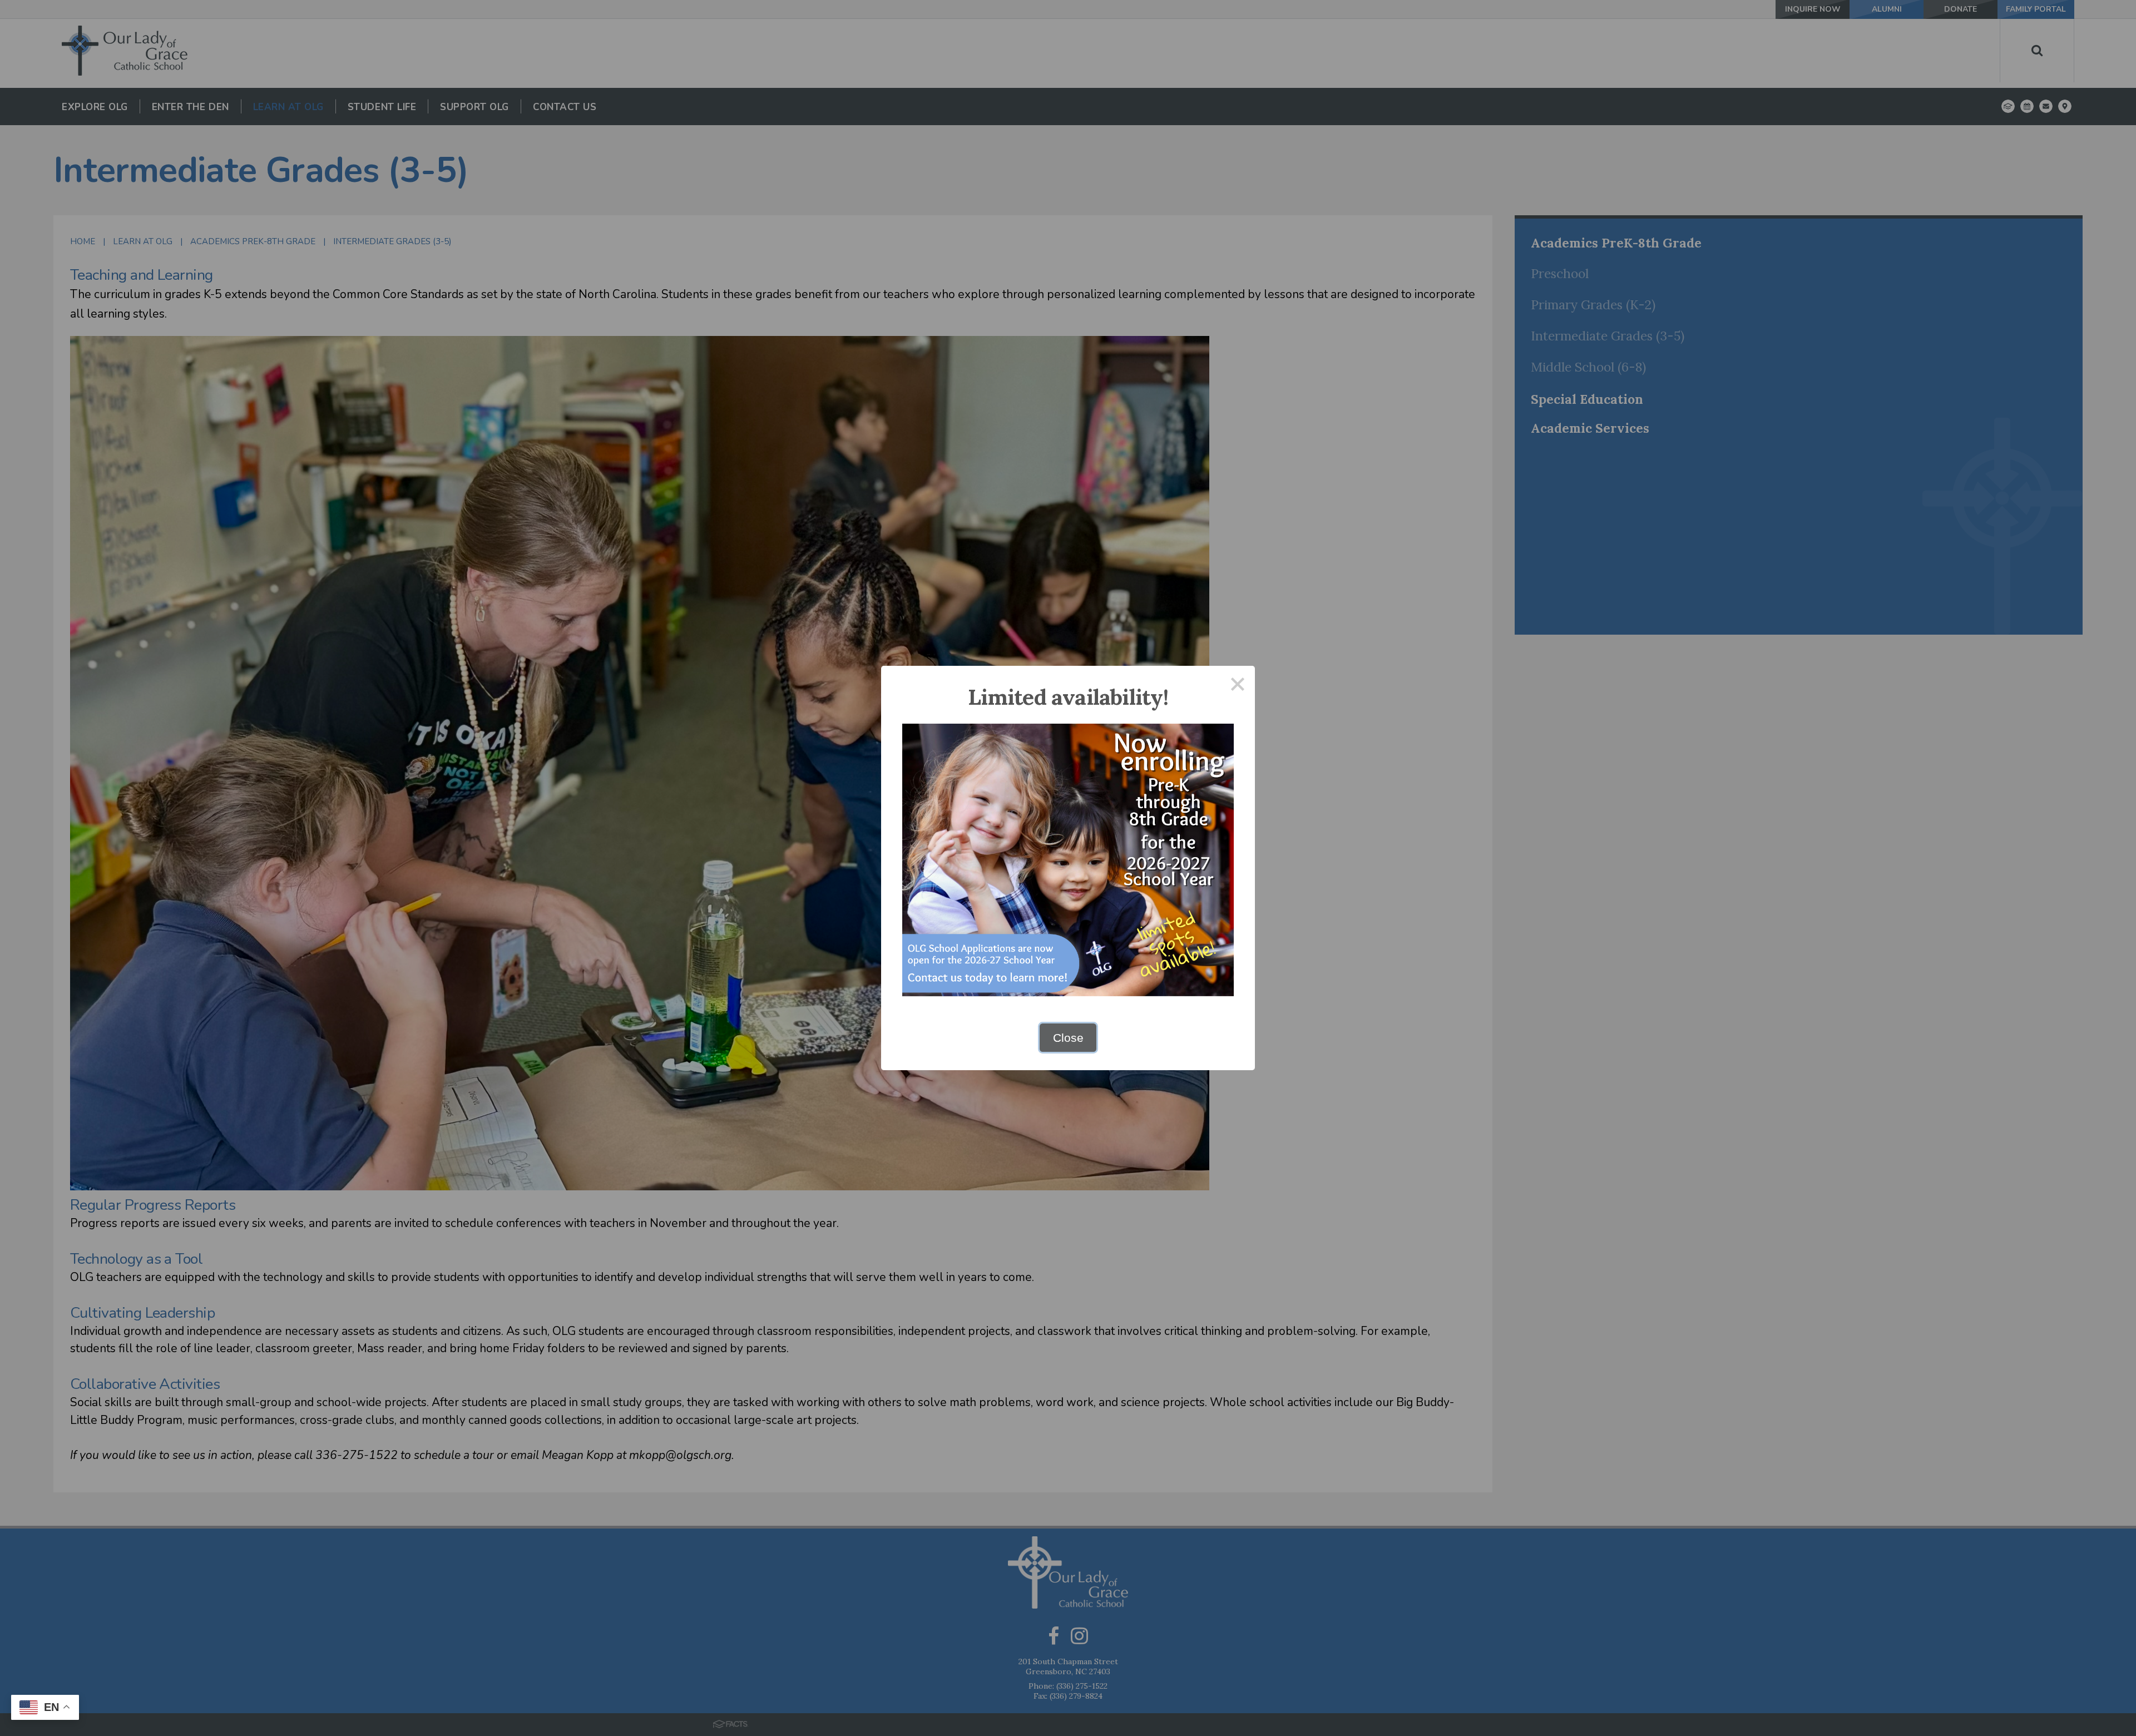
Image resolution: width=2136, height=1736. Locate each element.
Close (1068, 1038)
